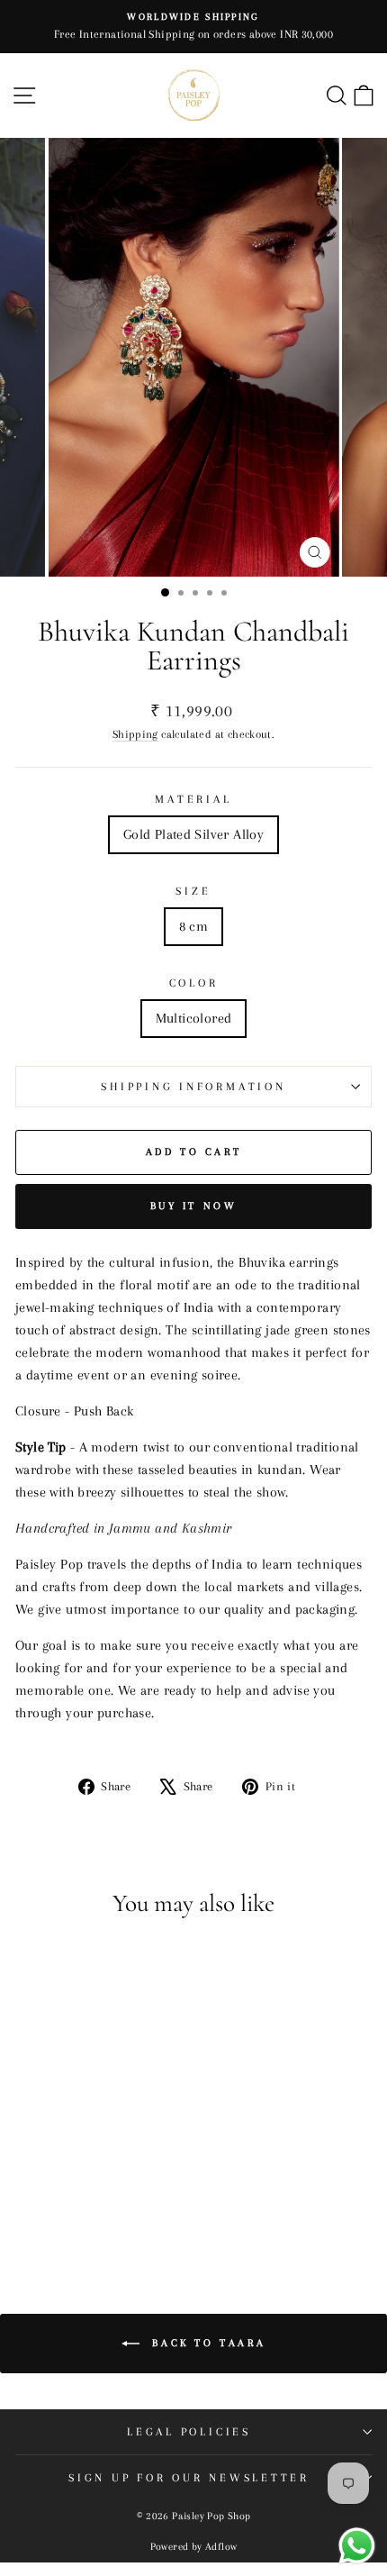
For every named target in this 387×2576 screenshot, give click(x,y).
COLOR (194, 983)
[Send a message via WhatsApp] (357, 2546)
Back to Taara (206, 2343)
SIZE (193, 891)
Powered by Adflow (194, 2547)
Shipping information (193, 1087)
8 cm (194, 926)
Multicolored (194, 1018)
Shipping (135, 734)
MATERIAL (193, 799)
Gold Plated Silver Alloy (193, 834)
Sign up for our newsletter (189, 2478)
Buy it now (194, 1206)
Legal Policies (189, 2432)
